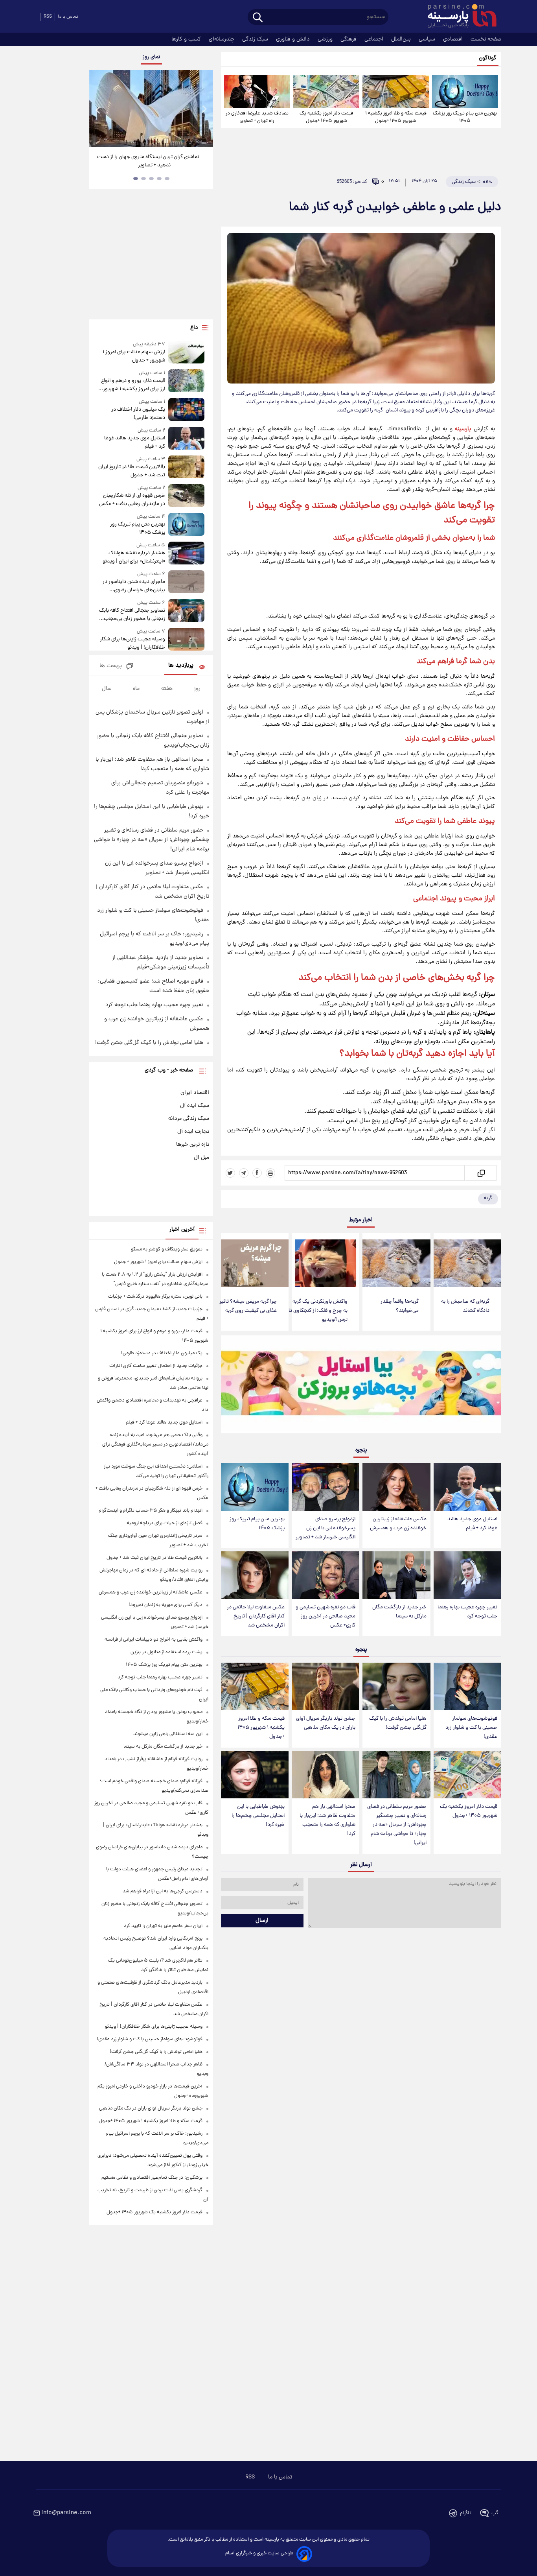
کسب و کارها (187, 39)
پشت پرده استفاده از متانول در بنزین (166, 1652)
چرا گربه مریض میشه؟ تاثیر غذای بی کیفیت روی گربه (248, 1306)
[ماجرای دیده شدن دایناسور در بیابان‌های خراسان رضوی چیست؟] (186, 582)
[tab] (167, 179)
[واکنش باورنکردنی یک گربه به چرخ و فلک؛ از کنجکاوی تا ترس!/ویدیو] (326, 1263)
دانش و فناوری (294, 39)
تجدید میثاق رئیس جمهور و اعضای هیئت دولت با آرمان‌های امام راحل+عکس (148, 161)
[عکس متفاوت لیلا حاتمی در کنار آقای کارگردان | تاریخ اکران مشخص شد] (255, 1575)
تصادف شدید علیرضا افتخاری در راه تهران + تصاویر (257, 117)
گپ (495, 2513)
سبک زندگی (256, 39)
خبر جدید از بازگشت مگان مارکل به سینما (399, 1612)
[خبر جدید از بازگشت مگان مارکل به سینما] (396, 1575)
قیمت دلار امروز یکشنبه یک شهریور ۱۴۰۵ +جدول (326, 117)
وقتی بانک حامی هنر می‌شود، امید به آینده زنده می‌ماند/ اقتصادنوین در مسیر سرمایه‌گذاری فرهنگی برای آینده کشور (155, 1445)
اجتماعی (375, 39)
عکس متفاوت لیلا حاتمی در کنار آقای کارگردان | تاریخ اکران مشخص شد (256, 1616)
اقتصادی (454, 39)
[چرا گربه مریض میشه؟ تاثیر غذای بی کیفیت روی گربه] (255, 1263)
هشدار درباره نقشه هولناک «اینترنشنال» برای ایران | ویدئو (134, 557)
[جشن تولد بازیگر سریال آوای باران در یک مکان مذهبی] (326, 1686)
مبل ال (201, 1158)
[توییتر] (230, 1173)
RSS (48, 17)
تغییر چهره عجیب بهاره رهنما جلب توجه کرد (467, 1612)
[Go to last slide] (98, 110)
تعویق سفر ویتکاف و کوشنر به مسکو (167, 1249)
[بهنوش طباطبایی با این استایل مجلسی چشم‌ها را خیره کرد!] (255, 1775)
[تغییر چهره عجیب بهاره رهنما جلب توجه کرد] (467, 1575)
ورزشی (326, 39)
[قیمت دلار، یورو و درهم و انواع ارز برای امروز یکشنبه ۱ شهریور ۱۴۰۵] (186, 381)
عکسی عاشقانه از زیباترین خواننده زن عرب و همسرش (398, 1524)
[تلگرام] (244, 1173)
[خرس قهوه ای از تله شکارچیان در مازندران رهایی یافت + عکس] (186, 496)
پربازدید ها (181, 666)
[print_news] (270, 1173)
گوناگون (488, 58)
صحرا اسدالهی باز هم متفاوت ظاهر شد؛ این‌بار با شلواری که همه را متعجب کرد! (327, 1820)
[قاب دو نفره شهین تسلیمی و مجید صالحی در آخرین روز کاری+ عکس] (326, 1575)
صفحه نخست (486, 39)
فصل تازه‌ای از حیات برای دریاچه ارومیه (165, 1523)
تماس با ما (68, 17)
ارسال (262, 1921)
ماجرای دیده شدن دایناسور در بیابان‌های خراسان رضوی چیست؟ (134, 586)
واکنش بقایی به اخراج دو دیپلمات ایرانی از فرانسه (154, 1640)
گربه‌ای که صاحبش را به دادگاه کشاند (465, 1306)
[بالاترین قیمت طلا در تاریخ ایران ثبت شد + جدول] (186, 467)
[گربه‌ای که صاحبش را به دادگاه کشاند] (467, 1263)
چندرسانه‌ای (222, 39)
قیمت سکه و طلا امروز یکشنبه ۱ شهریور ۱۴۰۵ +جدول (396, 117)
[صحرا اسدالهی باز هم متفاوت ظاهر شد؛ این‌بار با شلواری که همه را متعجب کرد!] (326, 1775)
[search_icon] (258, 18)
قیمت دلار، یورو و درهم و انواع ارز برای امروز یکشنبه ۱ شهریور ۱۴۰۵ (133, 385)
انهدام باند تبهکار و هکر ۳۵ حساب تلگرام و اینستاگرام (151, 1511)
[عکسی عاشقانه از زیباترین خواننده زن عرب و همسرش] (396, 1487)
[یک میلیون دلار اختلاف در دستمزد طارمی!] (186, 410)
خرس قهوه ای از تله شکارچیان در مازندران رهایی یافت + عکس (132, 500)
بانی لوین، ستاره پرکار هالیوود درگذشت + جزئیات (155, 1297)
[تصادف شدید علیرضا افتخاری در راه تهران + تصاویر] (257, 91)
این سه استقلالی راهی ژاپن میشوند (168, 1734)
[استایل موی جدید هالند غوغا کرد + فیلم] (467, 1487)
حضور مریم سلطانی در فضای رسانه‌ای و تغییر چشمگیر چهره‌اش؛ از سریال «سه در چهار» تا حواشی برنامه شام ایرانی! (397, 1825)
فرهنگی (349, 39)
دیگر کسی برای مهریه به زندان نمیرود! (166, 1605)
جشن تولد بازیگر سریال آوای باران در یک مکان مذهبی (326, 1723)
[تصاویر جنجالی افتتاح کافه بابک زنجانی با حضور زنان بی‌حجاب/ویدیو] (186, 611)
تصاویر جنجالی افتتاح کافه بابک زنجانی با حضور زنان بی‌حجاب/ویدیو (132, 615)
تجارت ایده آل (193, 1132)
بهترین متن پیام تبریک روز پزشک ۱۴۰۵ (465, 117)
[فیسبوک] (257, 1173)
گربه (488, 1198)
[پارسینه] (458, 17)
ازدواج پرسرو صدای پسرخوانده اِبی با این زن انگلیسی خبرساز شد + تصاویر (326, 1528)
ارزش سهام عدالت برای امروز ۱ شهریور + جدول (134, 356)
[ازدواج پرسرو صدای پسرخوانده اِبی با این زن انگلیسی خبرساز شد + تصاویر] (326, 1487)
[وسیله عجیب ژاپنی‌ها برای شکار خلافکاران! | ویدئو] (186, 640)
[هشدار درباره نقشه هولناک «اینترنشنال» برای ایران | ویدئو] (186, 554)
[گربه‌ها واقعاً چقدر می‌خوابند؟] (396, 1263)
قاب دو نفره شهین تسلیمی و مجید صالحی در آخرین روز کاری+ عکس (326, 1616)
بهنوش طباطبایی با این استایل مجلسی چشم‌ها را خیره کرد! (258, 1816)
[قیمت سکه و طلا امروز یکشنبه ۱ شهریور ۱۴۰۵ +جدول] (395, 91)
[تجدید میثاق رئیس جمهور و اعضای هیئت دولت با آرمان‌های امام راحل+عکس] (151, 109)
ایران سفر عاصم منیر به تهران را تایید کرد (163, 1926)
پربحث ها (111, 666)
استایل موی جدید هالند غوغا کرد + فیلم (472, 1524)
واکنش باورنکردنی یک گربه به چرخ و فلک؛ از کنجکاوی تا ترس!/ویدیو (318, 1311)
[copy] (481, 1173)
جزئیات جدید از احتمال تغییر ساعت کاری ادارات (156, 1366)
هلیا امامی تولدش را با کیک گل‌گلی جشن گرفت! (398, 1723)
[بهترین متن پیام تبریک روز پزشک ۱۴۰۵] (465, 91)
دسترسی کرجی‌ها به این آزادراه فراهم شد (163, 1891)
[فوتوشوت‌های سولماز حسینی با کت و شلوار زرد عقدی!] (467, 1686)
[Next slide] (204, 110)
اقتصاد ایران (195, 1093)
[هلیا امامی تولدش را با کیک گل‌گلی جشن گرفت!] (396, 1686)
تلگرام (466, 2513)
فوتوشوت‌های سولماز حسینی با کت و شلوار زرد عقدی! (471, 1728)
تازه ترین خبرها (193, 1145)
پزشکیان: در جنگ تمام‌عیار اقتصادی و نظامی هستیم (152, 2178)
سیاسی (428, 39)
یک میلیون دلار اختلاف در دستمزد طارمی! (138, 414)
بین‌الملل (402, 39)
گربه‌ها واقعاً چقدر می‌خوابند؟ (400, 1306)
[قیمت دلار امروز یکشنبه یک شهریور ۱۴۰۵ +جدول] (326, 91)
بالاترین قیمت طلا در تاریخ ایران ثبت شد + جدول (131, 471)
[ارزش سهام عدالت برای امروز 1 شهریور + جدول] (186, 353)
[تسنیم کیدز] (361, 1386)
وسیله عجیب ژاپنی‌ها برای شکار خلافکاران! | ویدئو (132, 644)
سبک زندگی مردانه (189, 1119)
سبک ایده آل (195, 1106)
